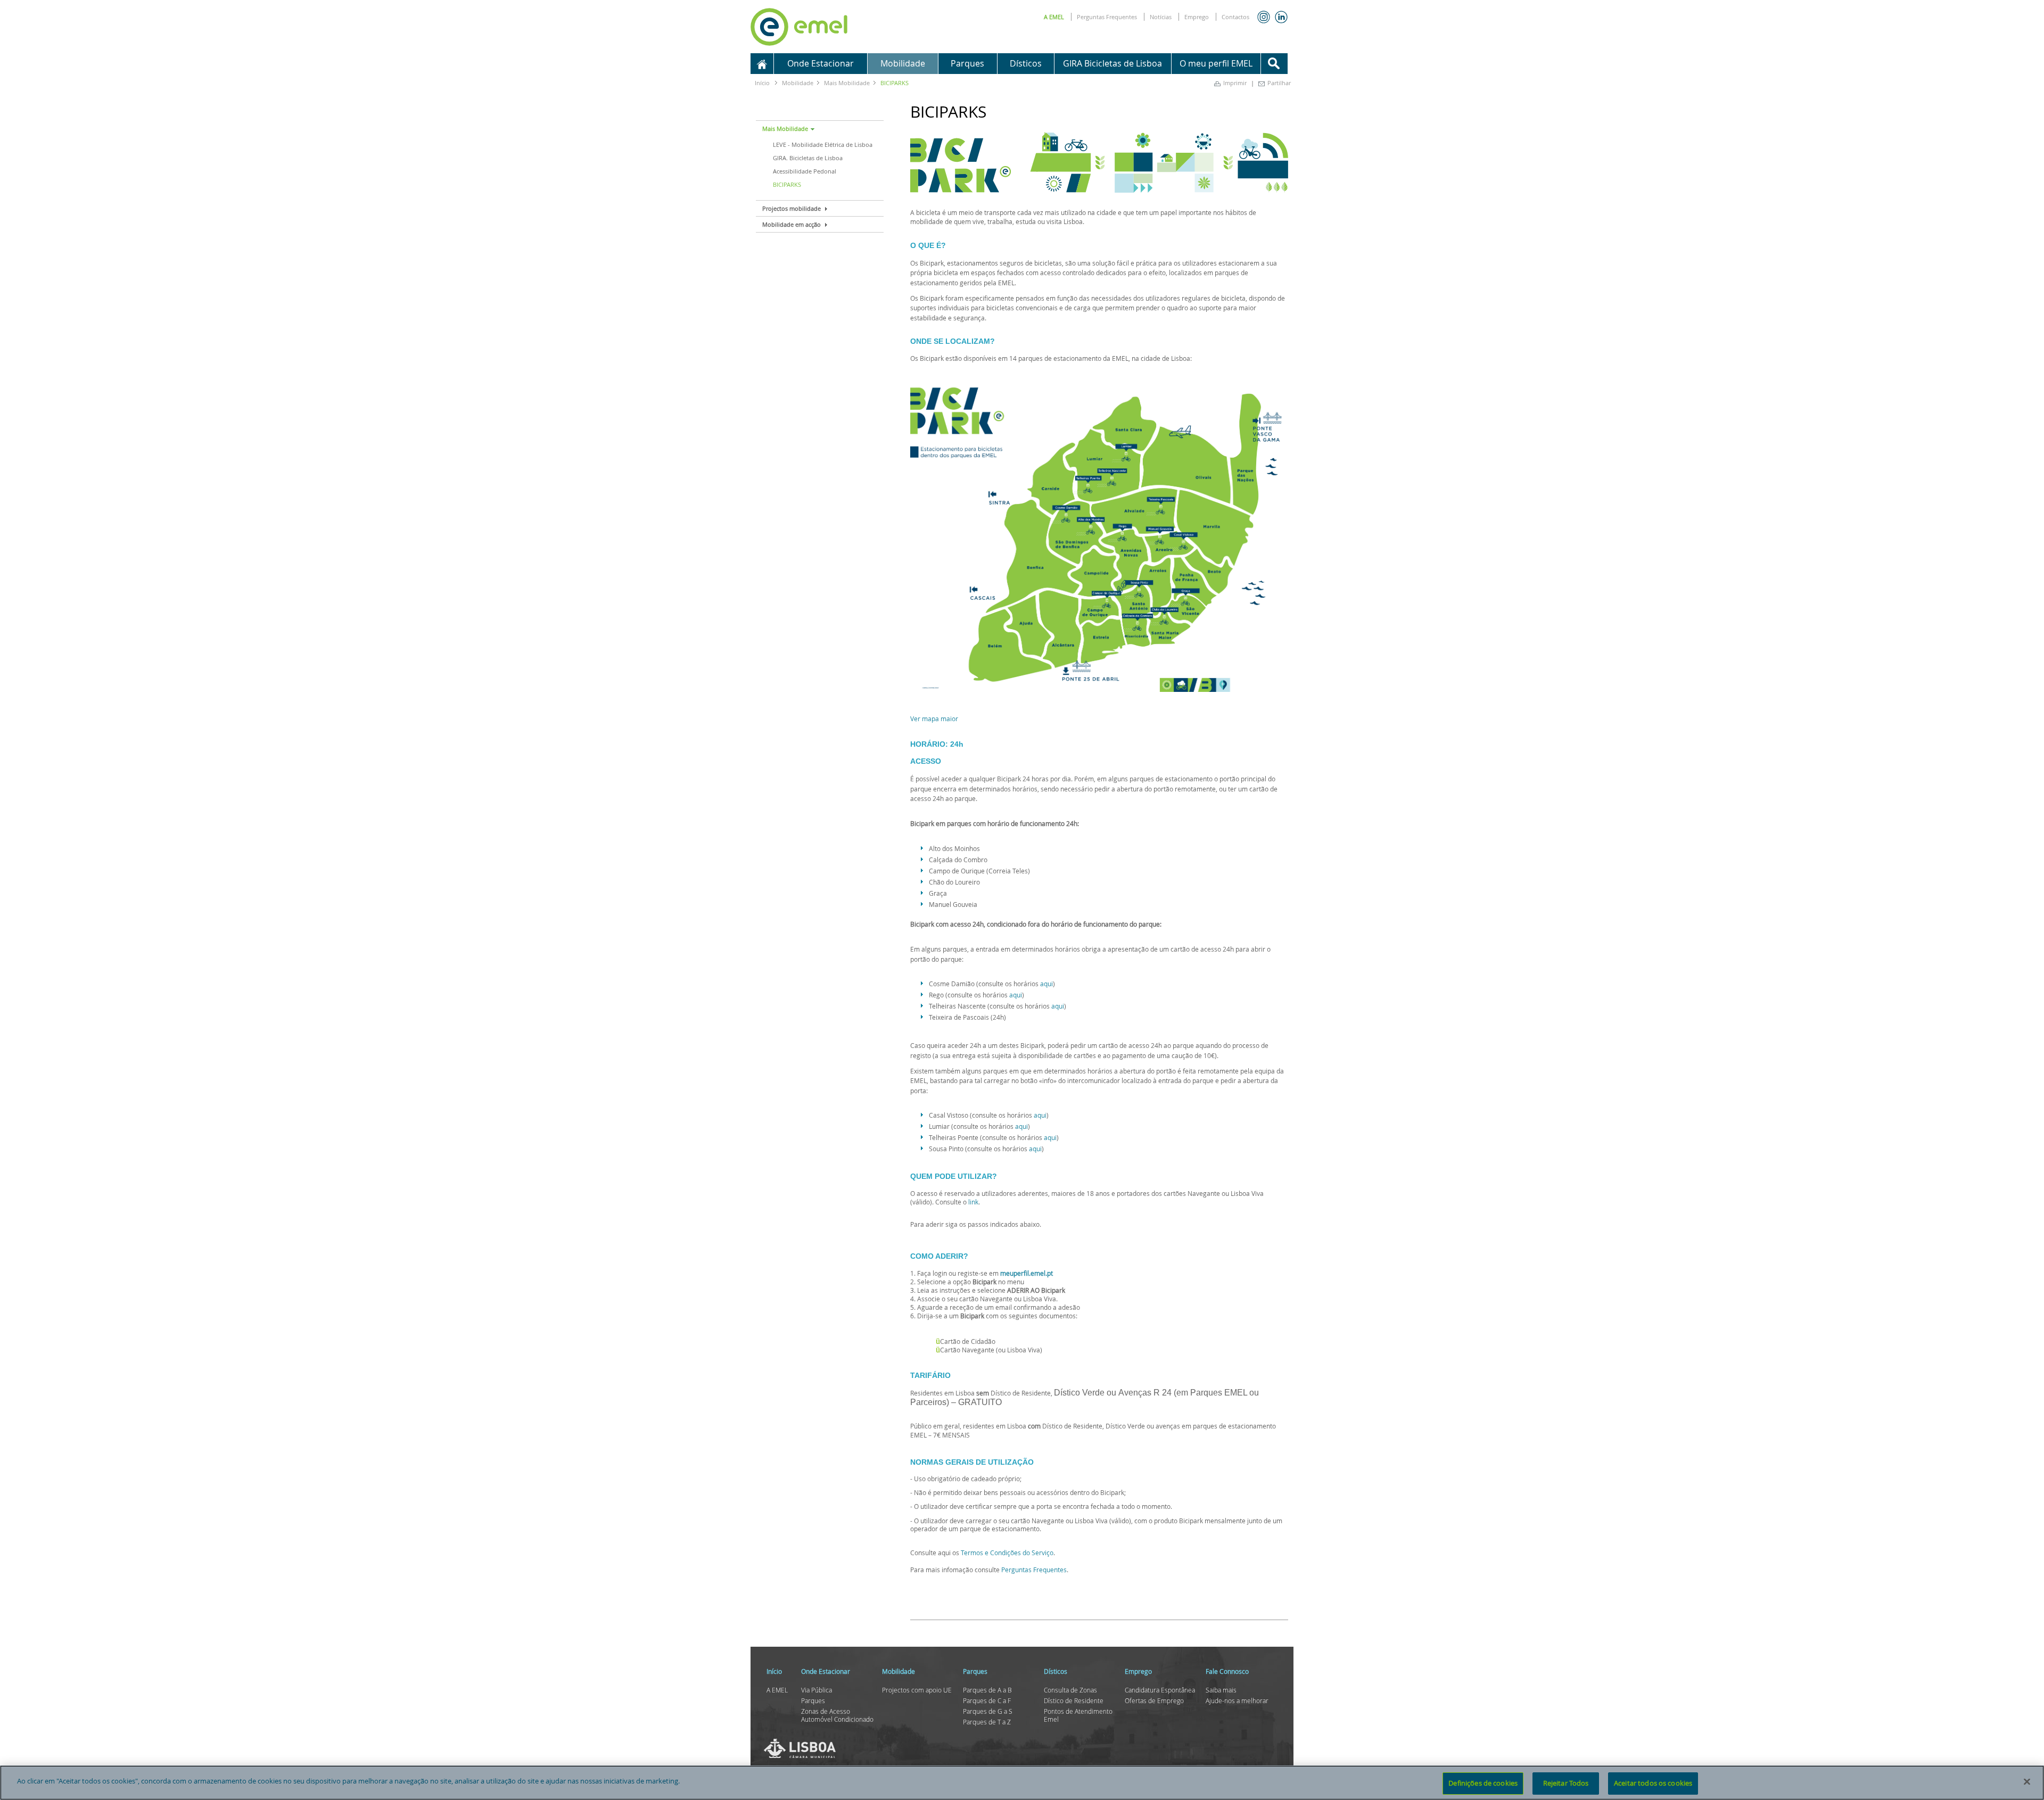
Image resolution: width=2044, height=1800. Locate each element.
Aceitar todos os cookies (1653, 1783)
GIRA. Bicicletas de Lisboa (808, 158)
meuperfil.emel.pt (1027, 1273)
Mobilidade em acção (792, 224)
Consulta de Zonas (1070, 1690)
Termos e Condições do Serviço (1007, 1553)
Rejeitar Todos (1566, 1783)
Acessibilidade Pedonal (805, 171)
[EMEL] (799, 25)
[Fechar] (2027, 1781)
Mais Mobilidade (785, 129)
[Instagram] (1264, 17)
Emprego (1197, 17)
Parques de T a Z (987, 1722)
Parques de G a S (988, 1711)
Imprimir (1235, 83)
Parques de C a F (987, 1700)
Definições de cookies (1483, 1783)
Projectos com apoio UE (917, 1690)
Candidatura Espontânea (1160, 1690)
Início (762, 83)
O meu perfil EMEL (1216, 63)
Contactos (1235, 17)
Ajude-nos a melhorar (1237, 1700)
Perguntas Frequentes (1107, 17)
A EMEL (1054, 17)
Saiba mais (1221, 1690)
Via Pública (817, 1690)
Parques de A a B (987, 1690)
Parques (813, 1700)
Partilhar (1279, 83)
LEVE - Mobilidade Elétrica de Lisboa (823, 145)
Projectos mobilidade (792, 208)
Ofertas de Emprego (1154, 1700)
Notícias (1161, 17)
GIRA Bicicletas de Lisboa (1112, 63)
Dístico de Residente (1074, 1700)
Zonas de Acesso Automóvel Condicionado (837, 1715)
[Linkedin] (1281, 17)
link (973, 1202)
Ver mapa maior (934, 719)
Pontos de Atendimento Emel (1078, 1715)
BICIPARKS (787, 184)
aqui (1046, 984)
